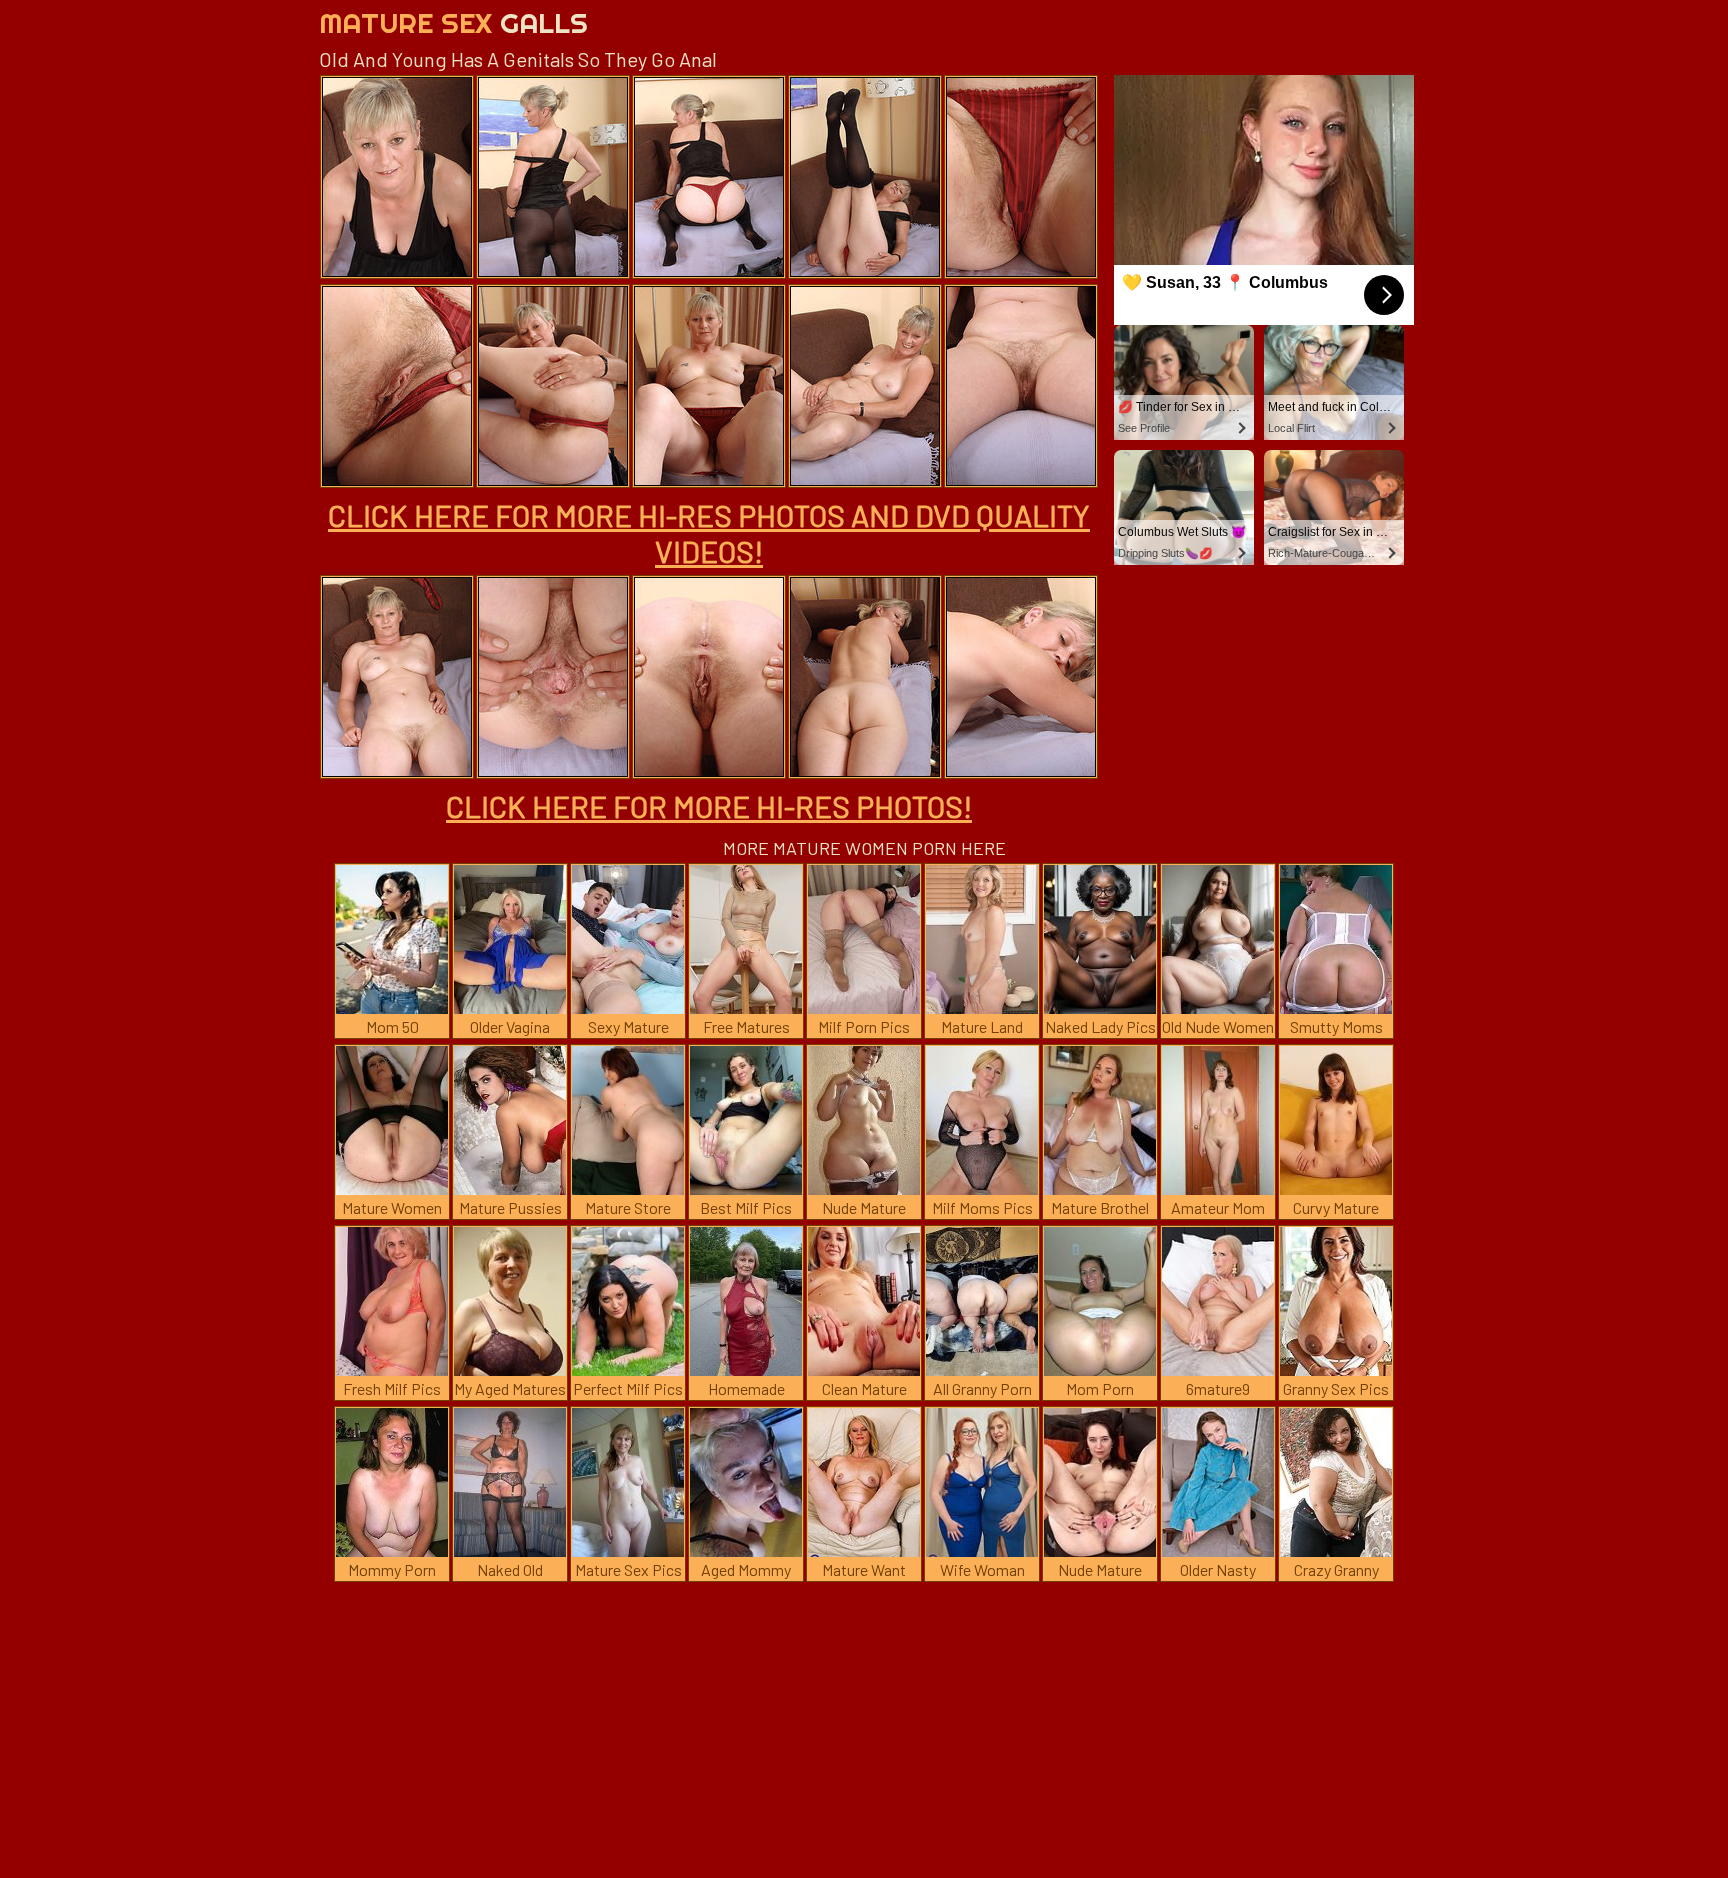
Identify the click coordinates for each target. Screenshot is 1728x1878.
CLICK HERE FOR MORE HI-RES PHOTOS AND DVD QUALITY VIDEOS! (709, 533)
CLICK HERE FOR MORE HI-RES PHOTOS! (709, 806)
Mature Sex (453, 22)
